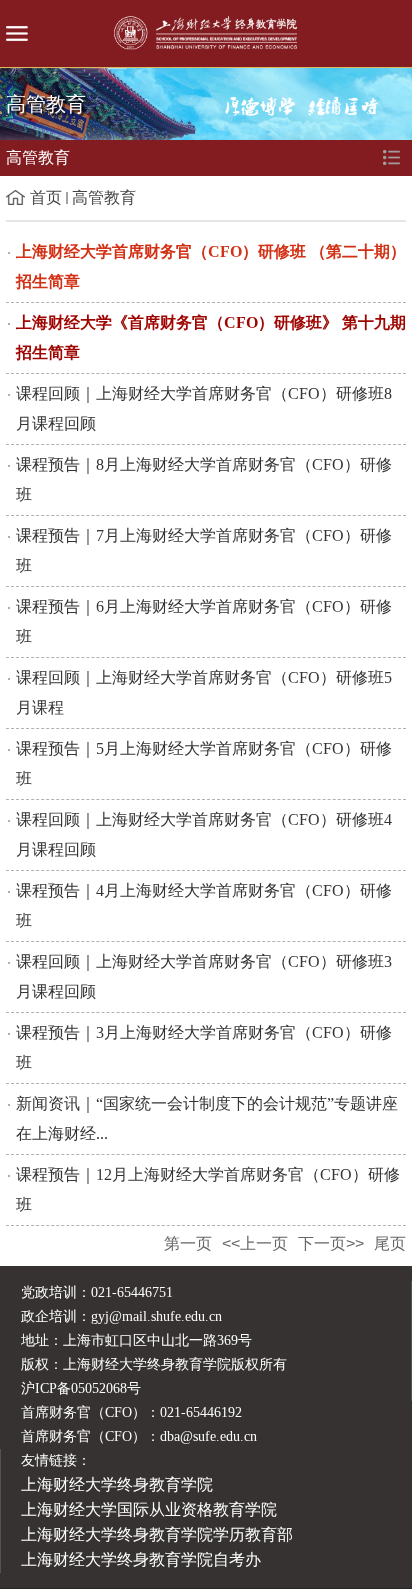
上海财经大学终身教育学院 (117, 1484)
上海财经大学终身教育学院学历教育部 (157, 1534)
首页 (46, 197)
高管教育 (104, 197)
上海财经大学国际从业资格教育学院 (149, 1509)
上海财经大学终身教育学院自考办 (141, 1559)
